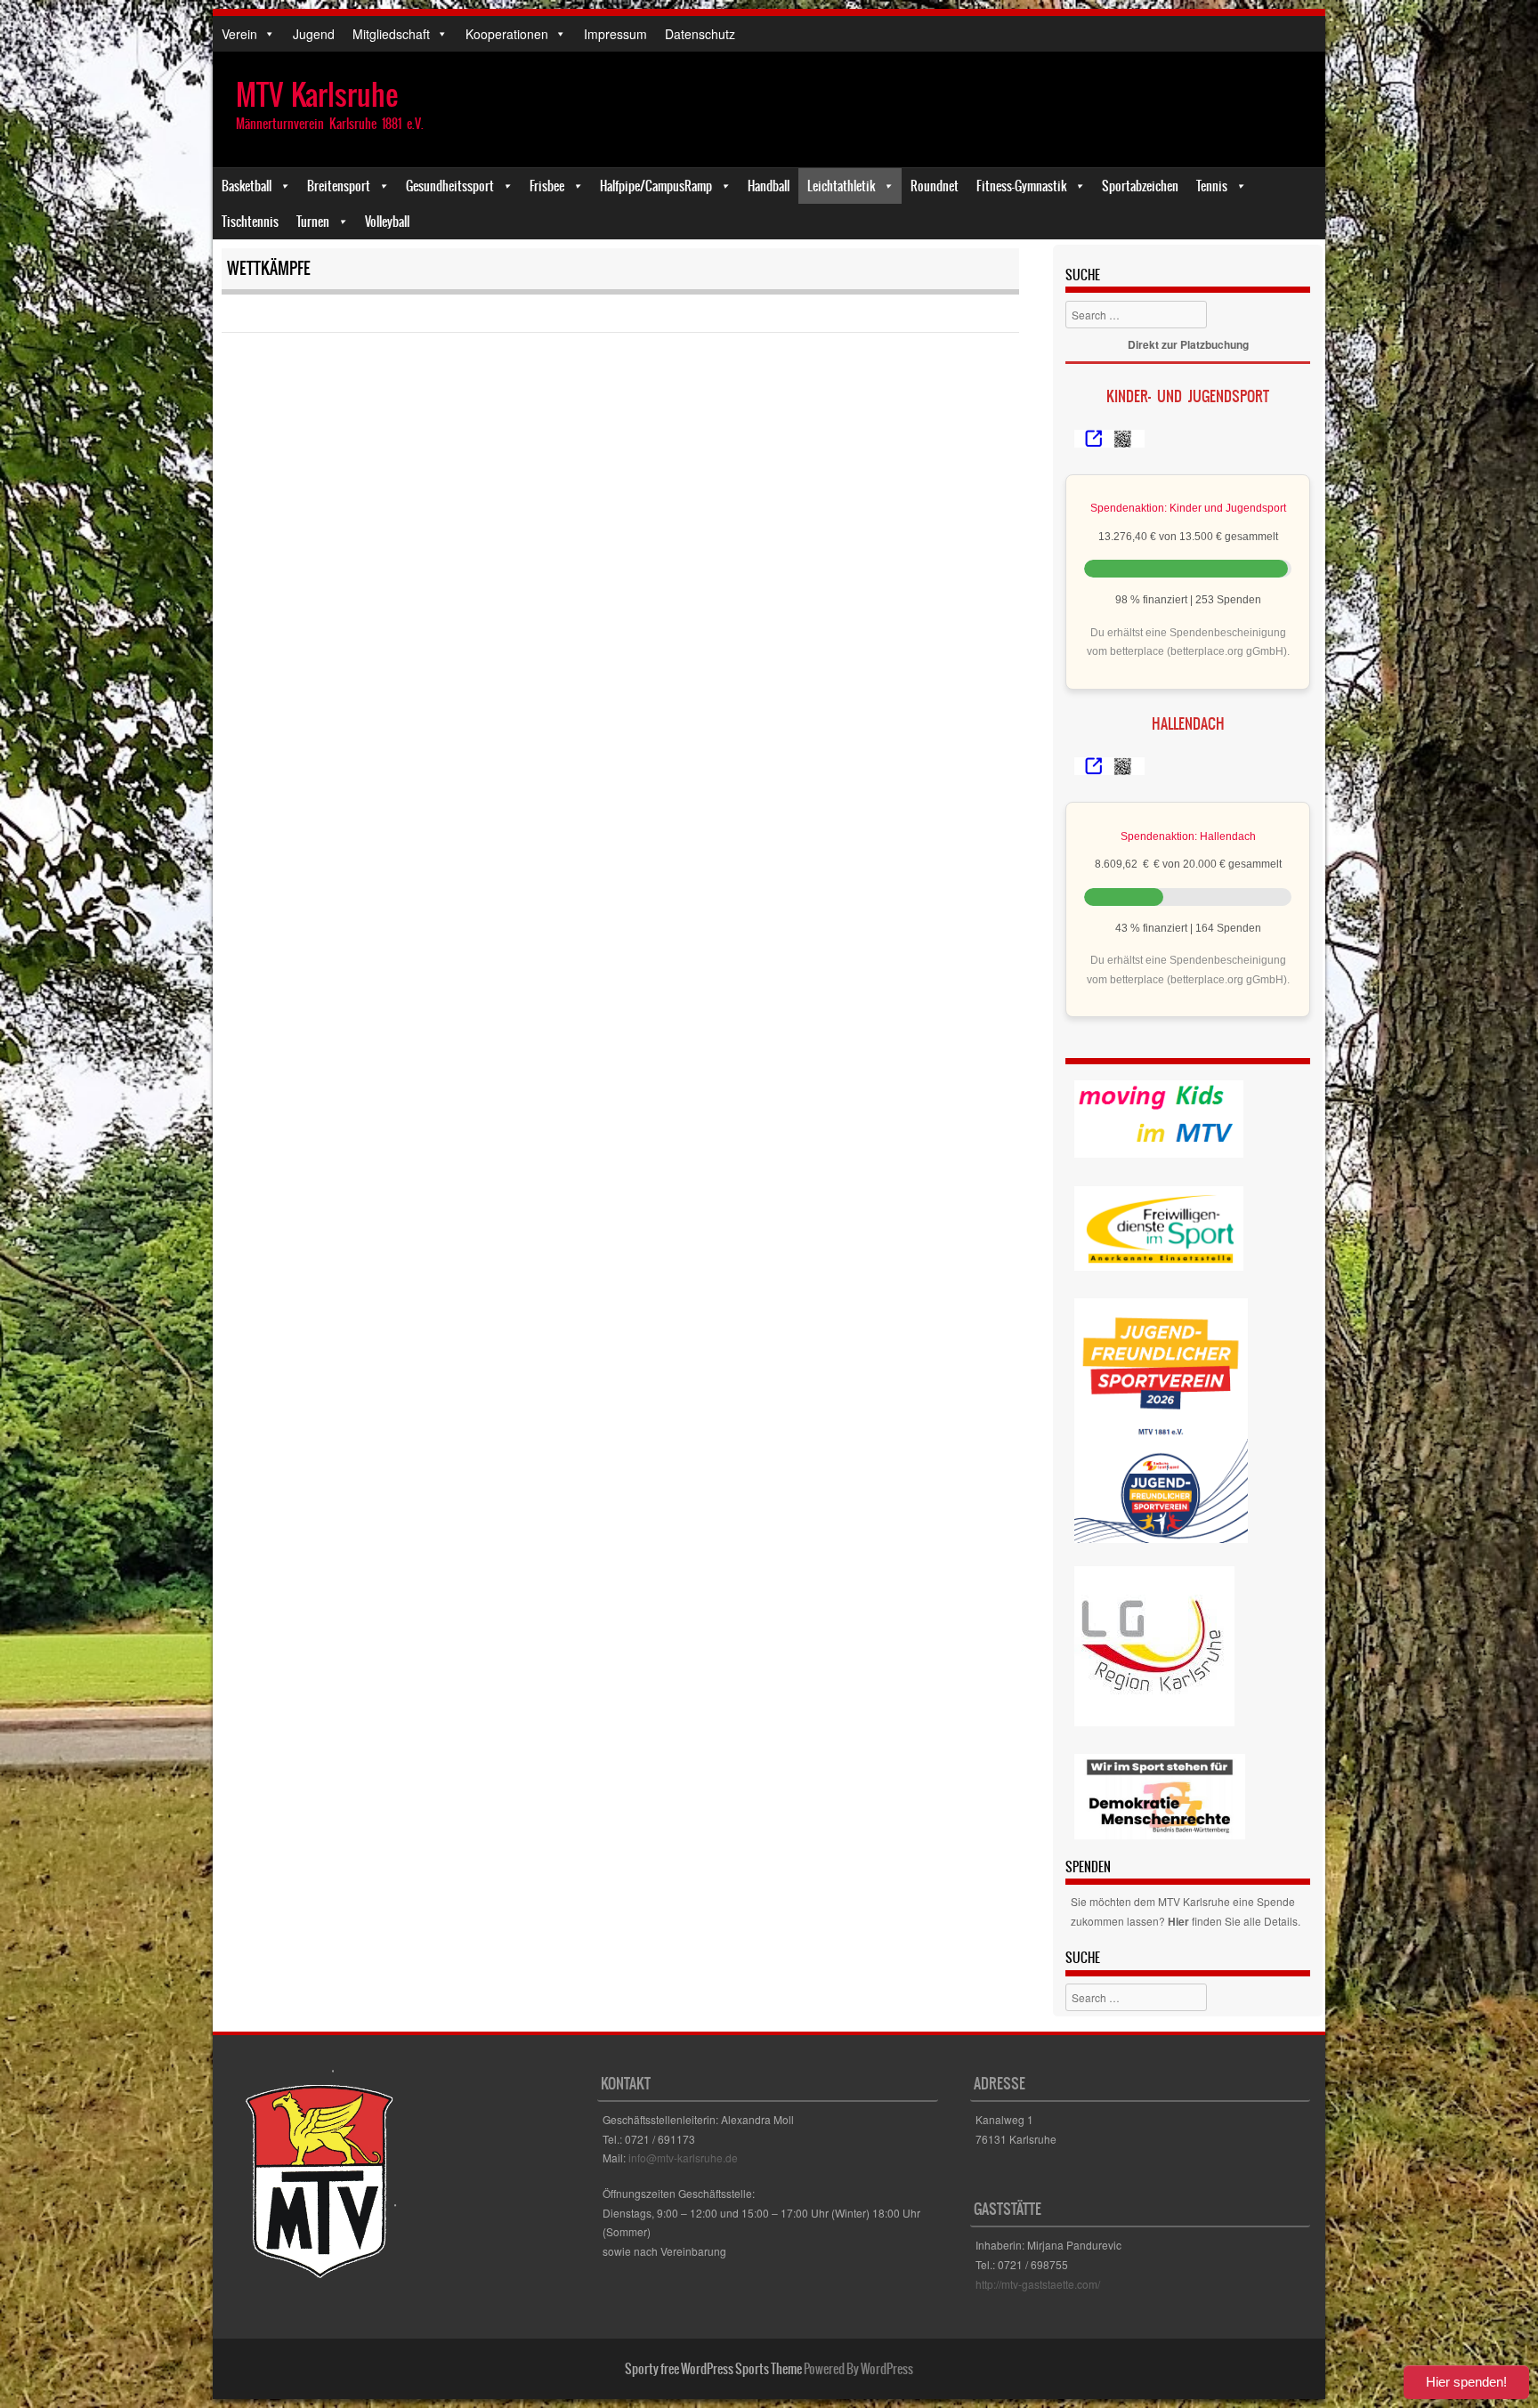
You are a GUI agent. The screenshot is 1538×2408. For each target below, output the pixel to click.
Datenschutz (700, 34)
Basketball (247, 186)
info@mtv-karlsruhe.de (683, 2158)
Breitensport (339, 186)
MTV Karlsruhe (317, 95)
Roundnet (935, 186)
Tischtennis (250, 222)
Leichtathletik (841, 186)
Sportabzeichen (1140, 186)
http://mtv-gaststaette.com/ (1038, 2284)
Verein (239, 34)
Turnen (313, 222)
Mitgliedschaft (391, 34)
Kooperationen (507, 34)
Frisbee (547, 186)
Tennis (1212, 186)
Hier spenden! (1466, 2382)
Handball (769, 186)
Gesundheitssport (450, 186)
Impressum (615, 34)
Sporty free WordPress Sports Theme (713, 2369)
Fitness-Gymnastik (1021, 186)
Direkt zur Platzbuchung (1188, 344)
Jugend (314, 34)
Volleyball (387, 222)
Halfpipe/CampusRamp (656, 186)
